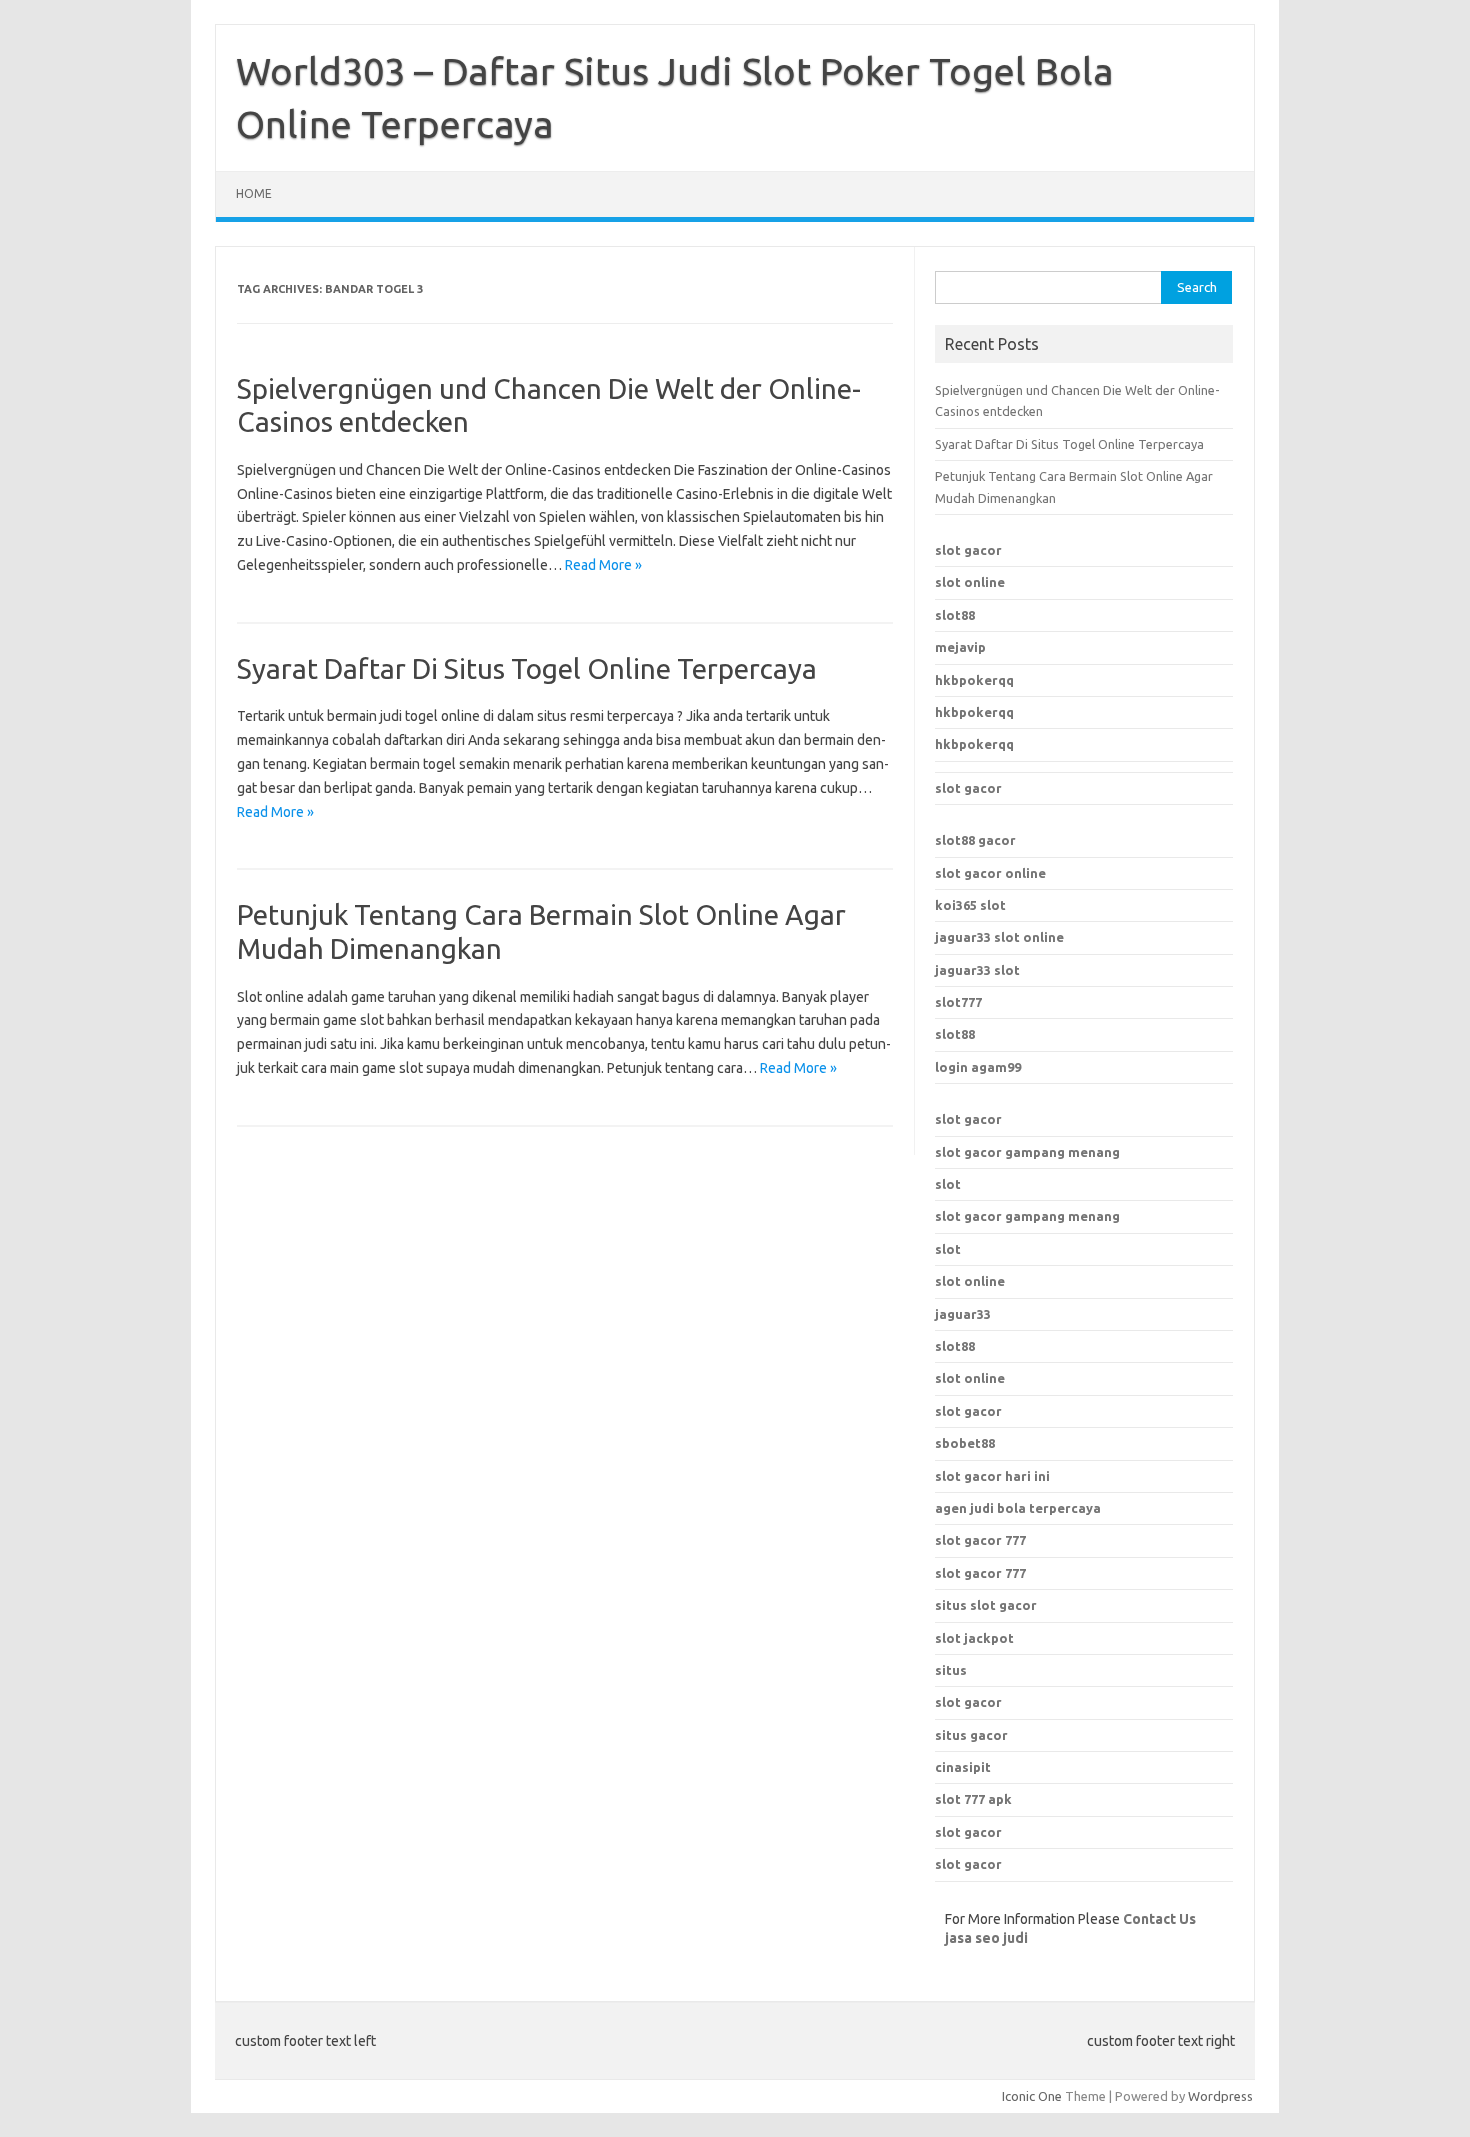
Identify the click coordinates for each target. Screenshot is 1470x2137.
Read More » (603, 565)
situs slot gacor (986, 1605)
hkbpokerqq (974, 680)
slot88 (955, 615)
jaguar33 (963, 1314)
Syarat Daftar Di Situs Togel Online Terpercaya (527, 668)
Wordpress (1220, 2096)
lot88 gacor (975, 840)
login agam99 (978, 1067)
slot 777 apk (973, 1799)
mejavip (960, 647)
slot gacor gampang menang (1027, 1152)
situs (951, 1670)
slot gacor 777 (980, 1540)
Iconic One (1032, 2096)
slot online (970, 582)
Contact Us (1159, 1919)
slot (948, 1184)
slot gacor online (990, 873)
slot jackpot (974, 1638)
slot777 (958, 1002)
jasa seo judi (986, 1938)
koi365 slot (970, 905)
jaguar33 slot (977, 970)
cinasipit (963, 1767)
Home (254, 193)
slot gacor (968, 550)
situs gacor (971, 1735)
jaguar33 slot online (999, 937)
